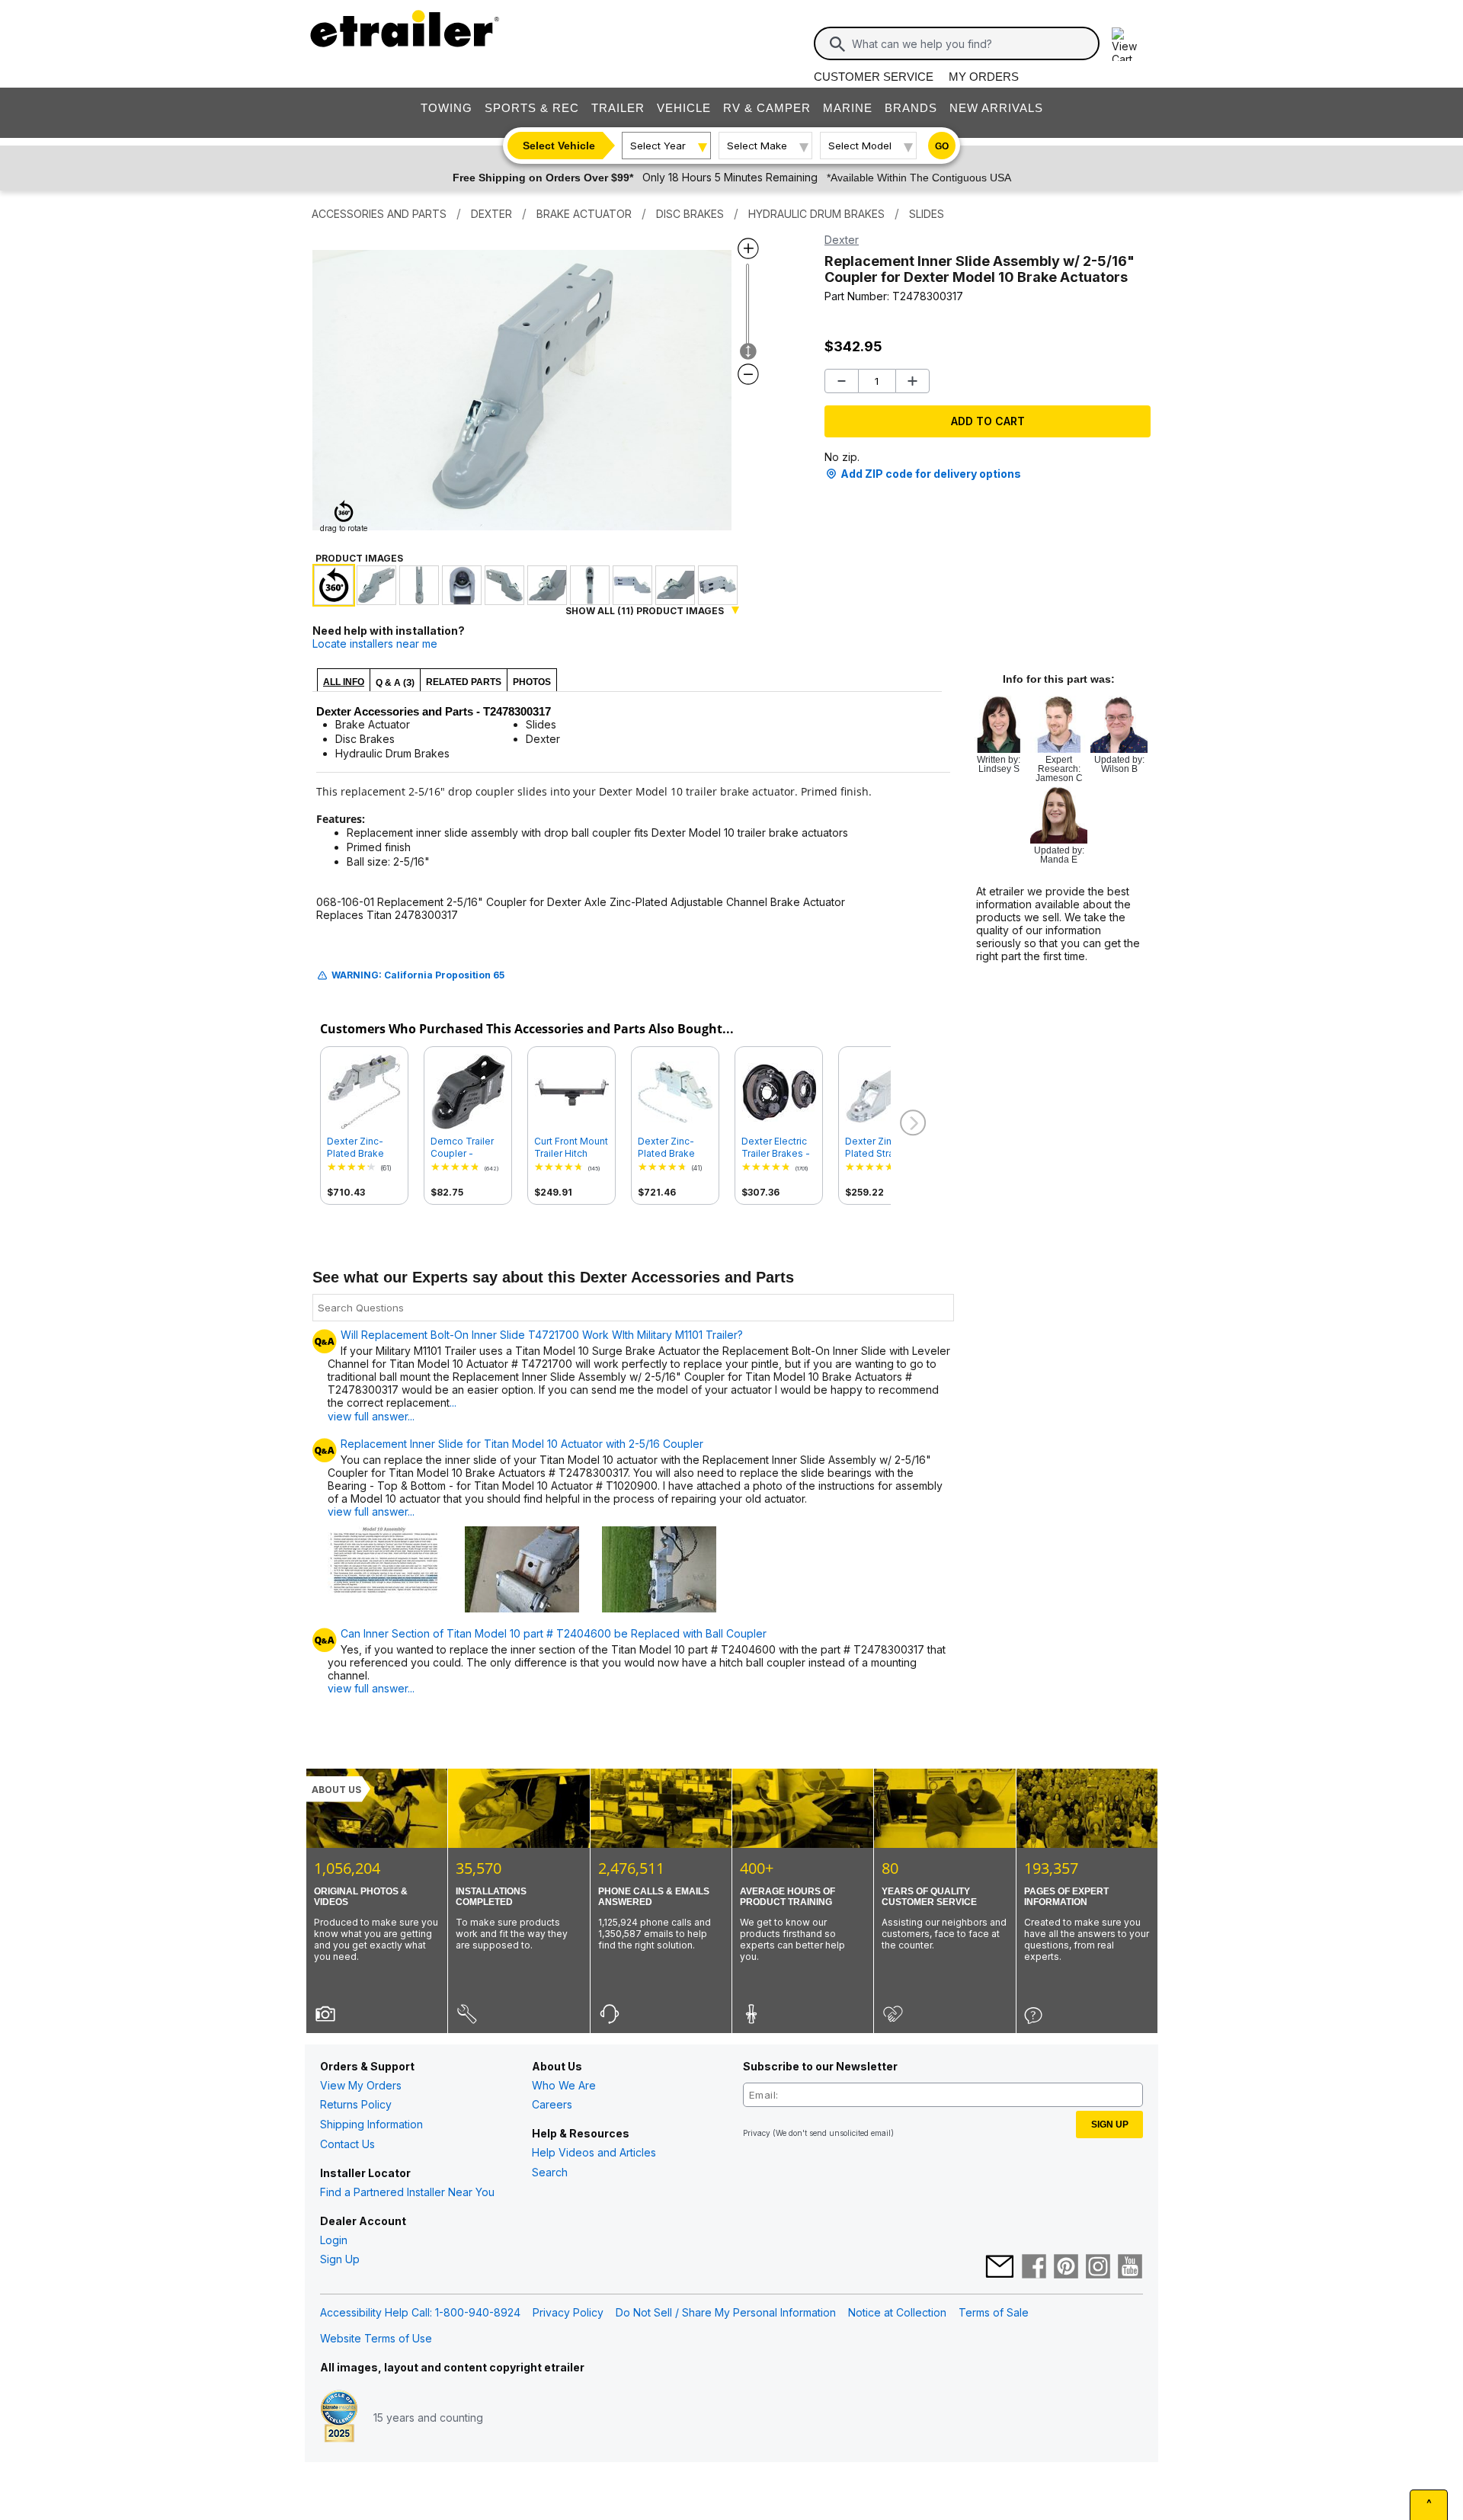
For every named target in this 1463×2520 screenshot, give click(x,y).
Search (550, 2172)
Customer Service (874, 77)
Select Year (658, 146)
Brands (911, 108)
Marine (848, 108)
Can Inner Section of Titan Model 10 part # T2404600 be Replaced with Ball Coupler (554, 1634)
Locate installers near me (375, 644)
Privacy (757, 2133)
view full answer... (371, 1511)
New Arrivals (996, 108)
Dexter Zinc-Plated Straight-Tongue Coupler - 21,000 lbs (882, 1148)
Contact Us (347, 2144)
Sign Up (340, 2259)
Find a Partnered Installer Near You (407, 2192)
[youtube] (1130, 2268)
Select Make (757, 146)
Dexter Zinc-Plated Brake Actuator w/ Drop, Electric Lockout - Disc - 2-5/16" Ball (363, 1148)
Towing (447, 108)
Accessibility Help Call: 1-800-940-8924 (420, 2312)
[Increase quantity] (912, 381)
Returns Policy (356, 2104)
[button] (911, 1123)
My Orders (984, 77)
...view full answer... (392, 1409)
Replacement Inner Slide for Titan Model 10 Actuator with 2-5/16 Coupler (522, 1444)
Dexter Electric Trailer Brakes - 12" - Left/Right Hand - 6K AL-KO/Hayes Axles (778, 1148)
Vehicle (684, 108)
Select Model (860, 146)
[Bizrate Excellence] (339, 2418)
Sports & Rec (532, 108)
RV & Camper (767, 108)
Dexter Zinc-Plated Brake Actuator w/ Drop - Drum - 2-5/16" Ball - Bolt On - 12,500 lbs (675, 1148)
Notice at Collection (897, 2312)
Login (334, 2240)
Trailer (618, 108)
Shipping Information (371, 2124)
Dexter (842, 240)
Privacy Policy (568, 2312)
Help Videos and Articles (594, 2152)
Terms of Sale (994, 2312)
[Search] (837, 44)
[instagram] (1098, 2268)
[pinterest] (1066, 2268)
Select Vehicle (559, 146)
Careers (552, 2104)
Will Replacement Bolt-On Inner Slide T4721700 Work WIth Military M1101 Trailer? (542, 1335)
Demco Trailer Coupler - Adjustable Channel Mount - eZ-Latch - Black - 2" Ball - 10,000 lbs (468, 1148)
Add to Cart (988, 421)
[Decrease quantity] (842, 381)
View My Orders (361, 2085)
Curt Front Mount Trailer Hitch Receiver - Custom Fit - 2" (571, 1148)
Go (942, 146)
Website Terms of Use (376, 2338)
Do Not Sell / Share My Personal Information (726, 2312)
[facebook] (1034, 2268)
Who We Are (564, 2085)
